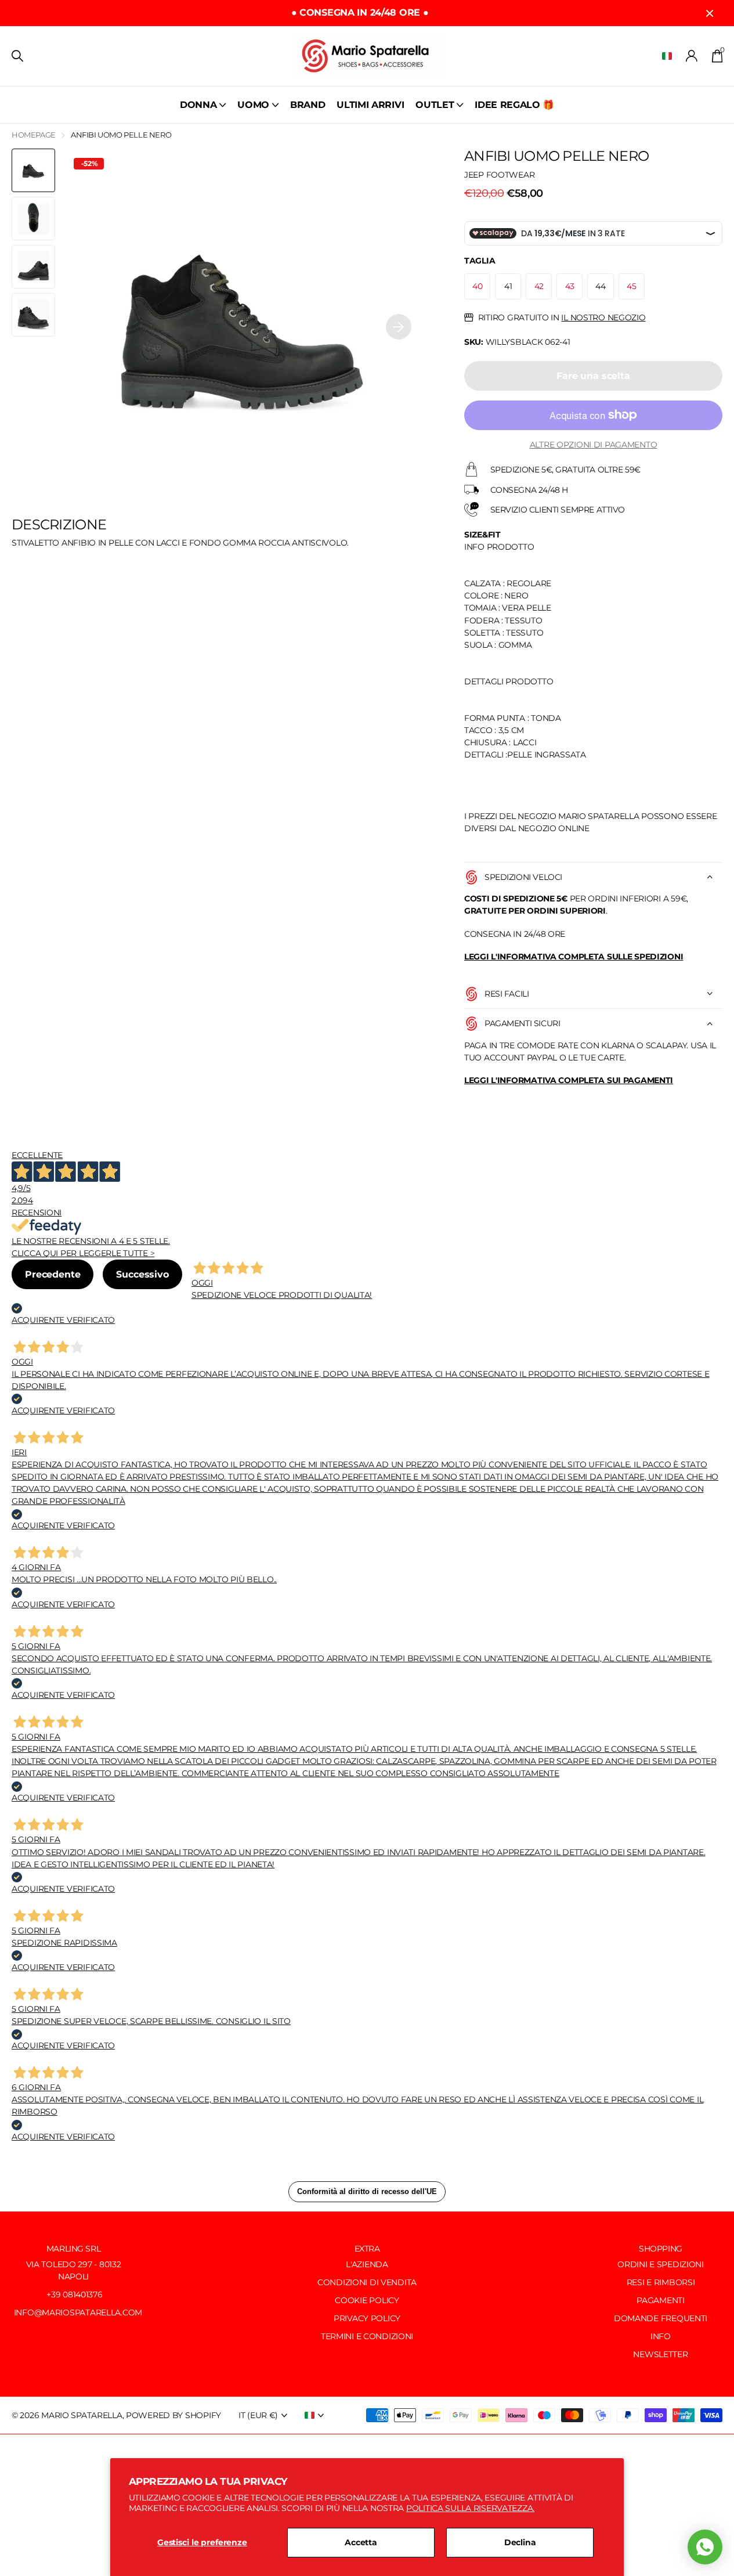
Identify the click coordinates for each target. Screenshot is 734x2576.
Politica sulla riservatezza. (470, 2508)
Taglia (480, 261)
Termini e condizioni (367, 2336)
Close (710, 13)
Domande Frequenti (661, 2318)
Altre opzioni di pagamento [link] (594, 444)
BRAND (308, 105)
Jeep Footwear (499, 174)
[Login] (692, 56)
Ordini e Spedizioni (661, 2264)
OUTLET (435, 105)
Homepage (34, 135)
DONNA (198, 105)
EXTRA (367, 2249)
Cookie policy (367, 2300)
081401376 (82, 2294)
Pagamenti (660, 2300)
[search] (17, 56)
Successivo (142, 1274)
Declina (520, 2542)
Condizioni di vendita (367, 2282)
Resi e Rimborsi (661, 2282)
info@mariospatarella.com (77, 2312)
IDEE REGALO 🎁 (514, 105)
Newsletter (660, 2354)
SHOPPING (661, 2249)
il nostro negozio (603, 318)
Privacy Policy (367, 2318)
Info (661, 2336)
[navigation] (33, 170)
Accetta (361, 2542)
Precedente (53, 1274)
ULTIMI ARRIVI (370, 105)
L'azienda (367, 2264)
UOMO (253, 105)
